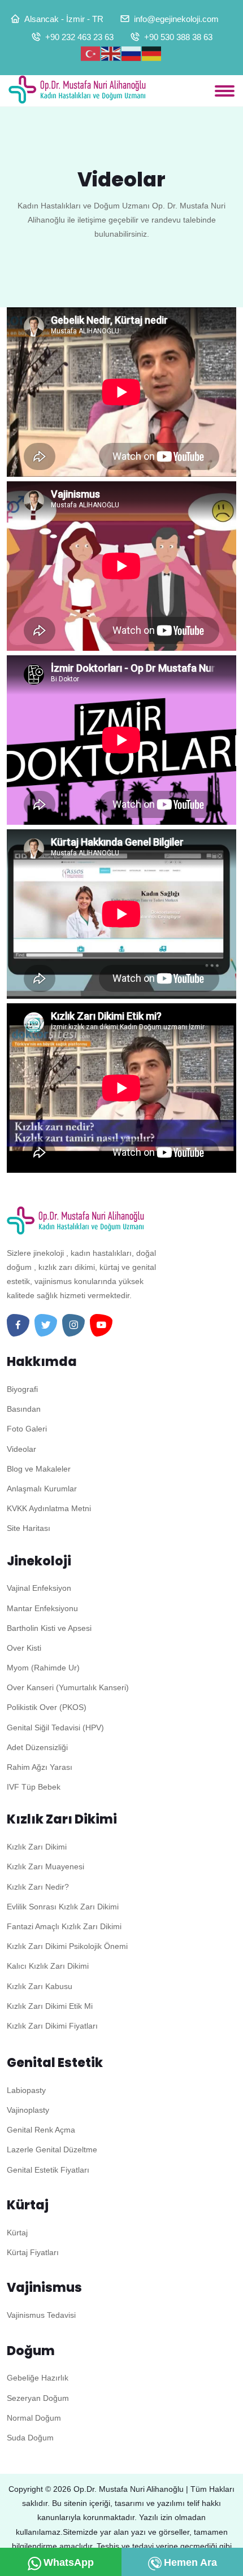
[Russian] (132, 54)
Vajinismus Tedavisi (41, 2315)
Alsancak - (44, 19)
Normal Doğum (34, 2418)
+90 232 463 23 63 (79, 37)
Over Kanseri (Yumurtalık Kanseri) (68, 1687)
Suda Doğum (30, 2438)
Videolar (21, 1449)
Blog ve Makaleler (39, 1469)
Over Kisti (24, 1648)
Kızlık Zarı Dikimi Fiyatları (52, 2026)
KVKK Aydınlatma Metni (49, 1508)
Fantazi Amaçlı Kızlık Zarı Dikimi (64, 1926)
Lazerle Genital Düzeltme (52, 2149)
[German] (152, 54)
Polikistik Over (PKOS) (47, 1707)
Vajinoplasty (28, 2110)
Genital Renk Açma (41, 2130)
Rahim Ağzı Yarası (40, 1767)
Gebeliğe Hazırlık (38, 2378)
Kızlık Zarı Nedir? (38, 1887)
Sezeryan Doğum (38, 2398)
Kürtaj (17, 2233)
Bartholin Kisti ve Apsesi (49, 1628)
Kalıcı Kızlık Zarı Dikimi (48, 1966)
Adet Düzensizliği (37, 1747)
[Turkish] (91, 54)
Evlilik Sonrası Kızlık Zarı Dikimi (63, 1907)
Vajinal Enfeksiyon (39, 1588)
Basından (24, 1409)
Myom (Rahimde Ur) (43, 1668)
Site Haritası (29, 1528)
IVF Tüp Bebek (34, 1787)
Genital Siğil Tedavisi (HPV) (55, 1728)
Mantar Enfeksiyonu (42, 1608)
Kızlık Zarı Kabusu (40, 1986)
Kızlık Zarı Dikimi (37, 1847)
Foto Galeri (27, 1429)
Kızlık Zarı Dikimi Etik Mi (50, 2006)
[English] (111, 54)
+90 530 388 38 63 (178, 37)
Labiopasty (26, 2090)
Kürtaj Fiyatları (33, 2252)
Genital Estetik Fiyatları (48, 2170)
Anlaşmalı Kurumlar (42, 1489)
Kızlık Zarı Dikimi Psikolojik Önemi (67, 1946)
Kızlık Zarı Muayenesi (45, 1866)
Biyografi (22, 1389)
